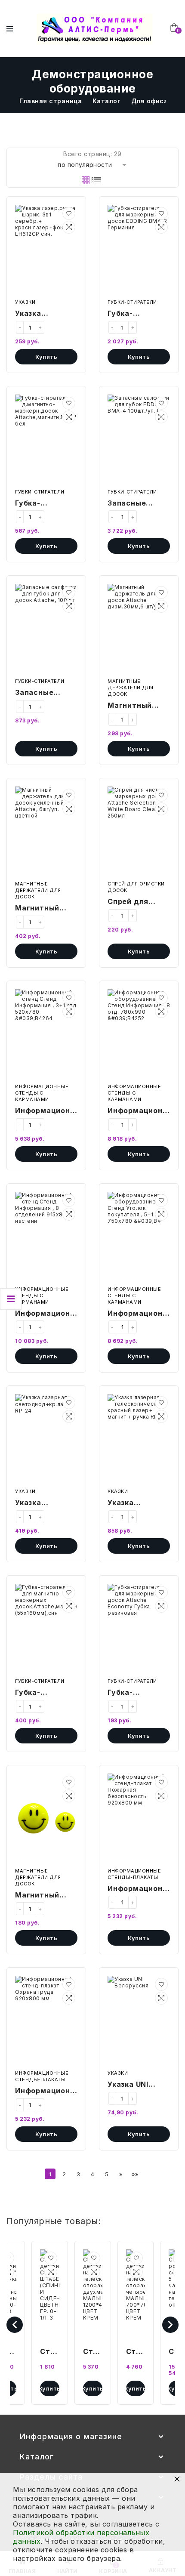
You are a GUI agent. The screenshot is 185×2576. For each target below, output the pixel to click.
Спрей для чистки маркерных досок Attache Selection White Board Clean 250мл (138, 902)
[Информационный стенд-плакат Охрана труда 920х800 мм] (46, 2021)
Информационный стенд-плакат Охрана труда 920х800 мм (46, 2092)
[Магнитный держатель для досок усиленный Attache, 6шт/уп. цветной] (46, 832)
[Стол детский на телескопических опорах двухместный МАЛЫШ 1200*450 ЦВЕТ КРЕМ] (93, 2295)
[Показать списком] (96, 180)
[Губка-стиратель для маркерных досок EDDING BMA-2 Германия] (139, 250)
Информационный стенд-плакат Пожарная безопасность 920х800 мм (139, 1889)
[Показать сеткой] (86, 180)
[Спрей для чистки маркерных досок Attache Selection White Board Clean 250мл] (139, 832)
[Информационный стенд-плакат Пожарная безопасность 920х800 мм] (139, 1819)
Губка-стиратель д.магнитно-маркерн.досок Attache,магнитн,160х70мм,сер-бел (46, 504)
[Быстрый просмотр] (69, 227)
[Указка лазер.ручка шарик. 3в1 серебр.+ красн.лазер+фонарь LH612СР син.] (46, 250)
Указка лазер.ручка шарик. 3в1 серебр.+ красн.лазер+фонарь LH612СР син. (46, 314)
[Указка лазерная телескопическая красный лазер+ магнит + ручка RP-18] (139, 1439)
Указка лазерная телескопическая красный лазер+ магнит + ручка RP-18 (139, 1503)
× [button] (177, 2479)
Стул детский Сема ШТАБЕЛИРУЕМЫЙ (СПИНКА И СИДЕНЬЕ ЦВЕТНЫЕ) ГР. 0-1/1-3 (50, 2352)
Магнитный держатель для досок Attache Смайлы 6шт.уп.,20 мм (46, 1896)
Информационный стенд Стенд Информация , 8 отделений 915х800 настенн (46, 1314)
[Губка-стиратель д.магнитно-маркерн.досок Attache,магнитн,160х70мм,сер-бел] (46, 440)
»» (135, 2174)
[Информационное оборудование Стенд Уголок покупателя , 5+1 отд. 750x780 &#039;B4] (139, 1237)
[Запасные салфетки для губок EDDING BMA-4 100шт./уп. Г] (139, 440)
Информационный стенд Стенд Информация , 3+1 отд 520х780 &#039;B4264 (46, 1111)
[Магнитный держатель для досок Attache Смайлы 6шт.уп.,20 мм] (46, 1819)
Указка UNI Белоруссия (131, 2085)
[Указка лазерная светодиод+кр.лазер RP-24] (46, 1439)
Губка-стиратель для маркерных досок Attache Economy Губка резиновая (137, 1693)
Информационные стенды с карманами (42, 1093)
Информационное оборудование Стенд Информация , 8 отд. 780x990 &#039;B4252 (139, 1111)
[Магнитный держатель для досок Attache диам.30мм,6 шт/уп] (139, 629)
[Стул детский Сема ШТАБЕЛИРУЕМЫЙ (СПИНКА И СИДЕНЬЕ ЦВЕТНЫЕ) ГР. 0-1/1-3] (50, 2295)
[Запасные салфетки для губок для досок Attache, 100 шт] (46, 629)
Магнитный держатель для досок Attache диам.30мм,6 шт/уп (138, 706)
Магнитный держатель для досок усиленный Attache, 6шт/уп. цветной (46, 909)
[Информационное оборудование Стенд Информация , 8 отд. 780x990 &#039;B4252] (139, 1034)
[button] (69, 213)
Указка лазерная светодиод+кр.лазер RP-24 (46, 1503)
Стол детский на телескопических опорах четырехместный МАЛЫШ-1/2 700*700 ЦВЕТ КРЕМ (136, 2352)
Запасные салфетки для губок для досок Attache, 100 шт (45, 693)
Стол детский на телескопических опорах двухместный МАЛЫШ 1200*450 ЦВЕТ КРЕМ (93, 2352)
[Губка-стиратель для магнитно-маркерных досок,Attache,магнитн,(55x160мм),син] (46, 1629)
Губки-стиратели (132, 302)
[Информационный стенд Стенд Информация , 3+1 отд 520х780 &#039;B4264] (46, 1034)
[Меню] (10, 29)
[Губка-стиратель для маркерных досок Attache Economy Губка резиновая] (139, 1629)
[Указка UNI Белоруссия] (139, 2021)
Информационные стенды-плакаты (134, 1874)
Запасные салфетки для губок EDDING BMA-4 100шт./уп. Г (136, 504)
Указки (25, 302)
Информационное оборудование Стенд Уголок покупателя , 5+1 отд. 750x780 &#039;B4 (139, 1314)
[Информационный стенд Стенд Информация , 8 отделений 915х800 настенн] (46, 1237)
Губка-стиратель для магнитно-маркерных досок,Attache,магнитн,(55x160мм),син (46, 1693)
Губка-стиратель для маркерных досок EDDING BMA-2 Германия (137, 314)
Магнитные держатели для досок (131, 688)
